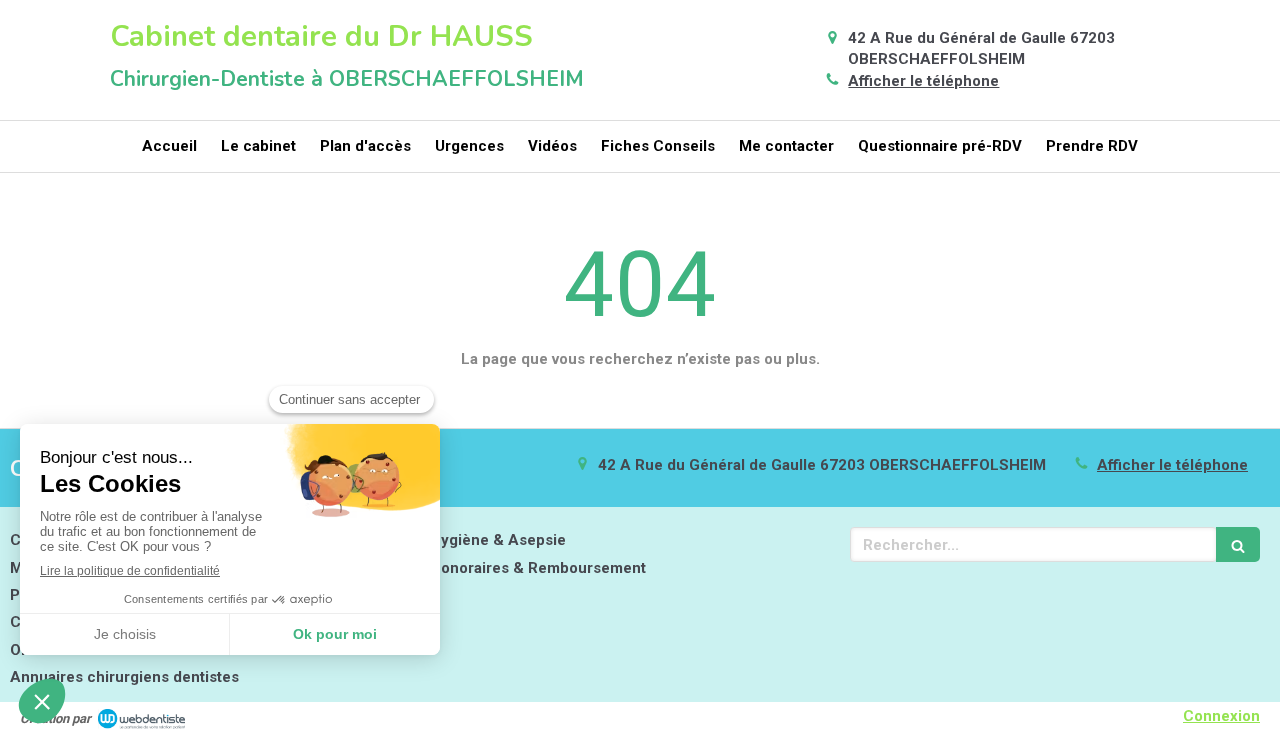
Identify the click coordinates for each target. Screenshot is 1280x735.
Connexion (1221, 716)
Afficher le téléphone (923, 81)
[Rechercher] (1238, 544)
